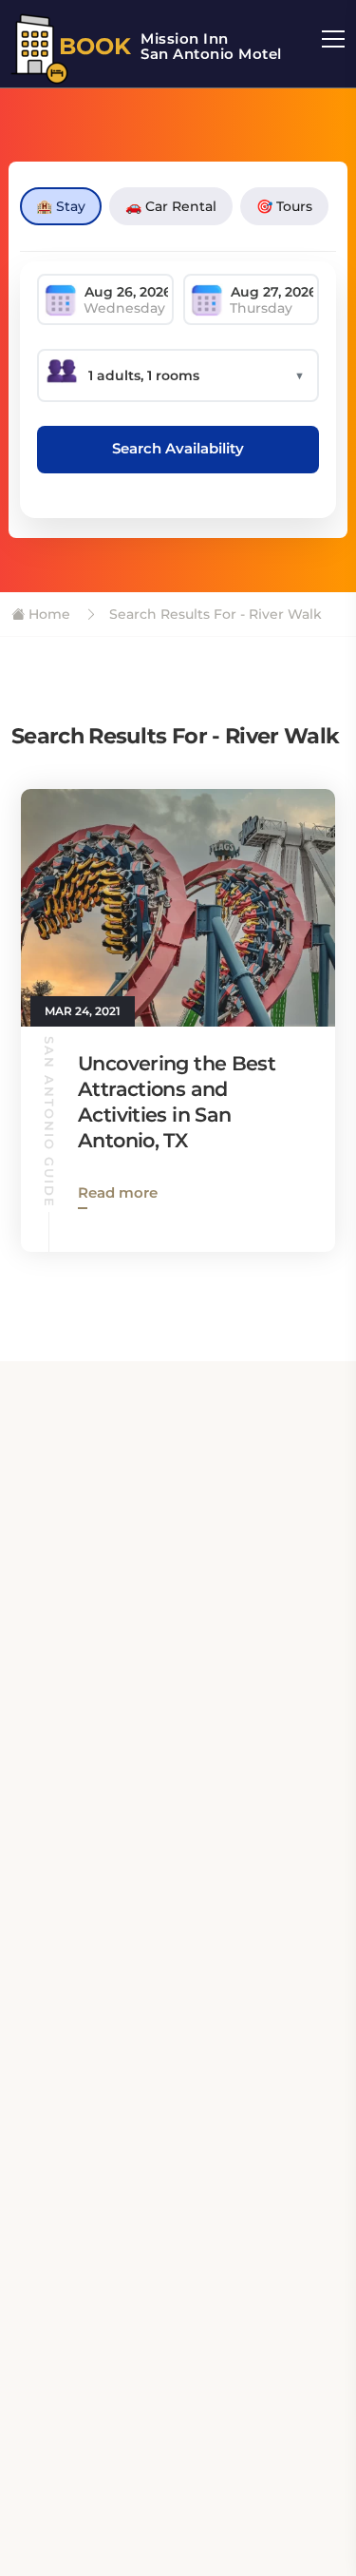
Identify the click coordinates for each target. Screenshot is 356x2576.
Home (47, 614)
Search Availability (178, 448)
